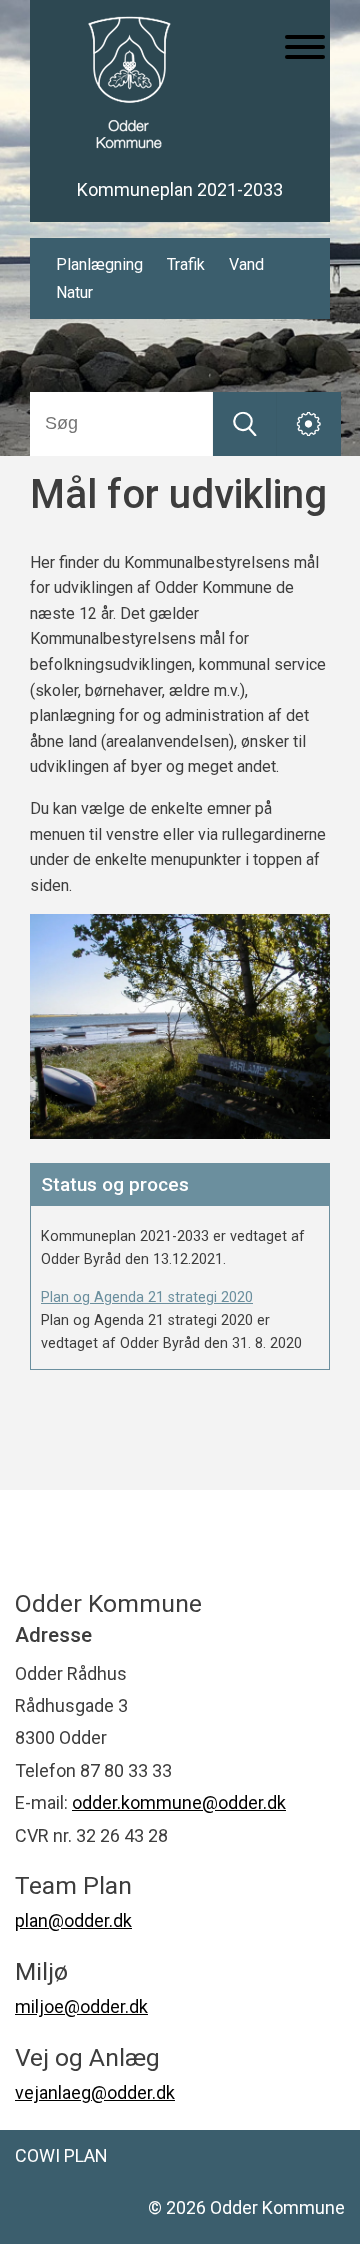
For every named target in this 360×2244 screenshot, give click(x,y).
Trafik (186, 264)
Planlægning (99, 264)
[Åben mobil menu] (305, 49)
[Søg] (245, 424)
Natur (74, 292)
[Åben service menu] (309, 424)
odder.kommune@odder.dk (179, 1802)
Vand (246, 264)
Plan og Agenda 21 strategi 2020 (147, 1297)
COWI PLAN (61, 2155)
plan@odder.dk (73, 1920)
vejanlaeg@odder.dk (95, 2092)
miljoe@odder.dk (81, 2006)
